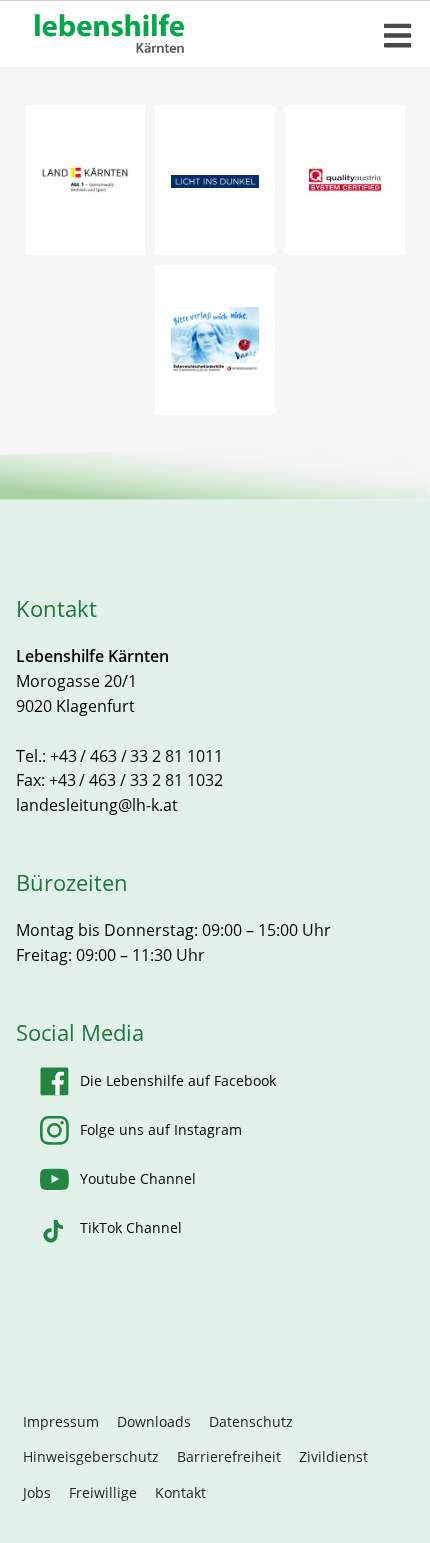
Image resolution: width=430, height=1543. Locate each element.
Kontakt (180, 1492)
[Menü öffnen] (398, 36)
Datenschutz (251, 1421)
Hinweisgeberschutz (91, 1456)
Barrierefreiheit (229, 1456)
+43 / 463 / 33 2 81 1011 (136, 756)
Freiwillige (103, 1492)
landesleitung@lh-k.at (97, 805)
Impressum (61, 1421)
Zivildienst (333, 1456)
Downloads (154, 1421)
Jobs (37, 1492)
